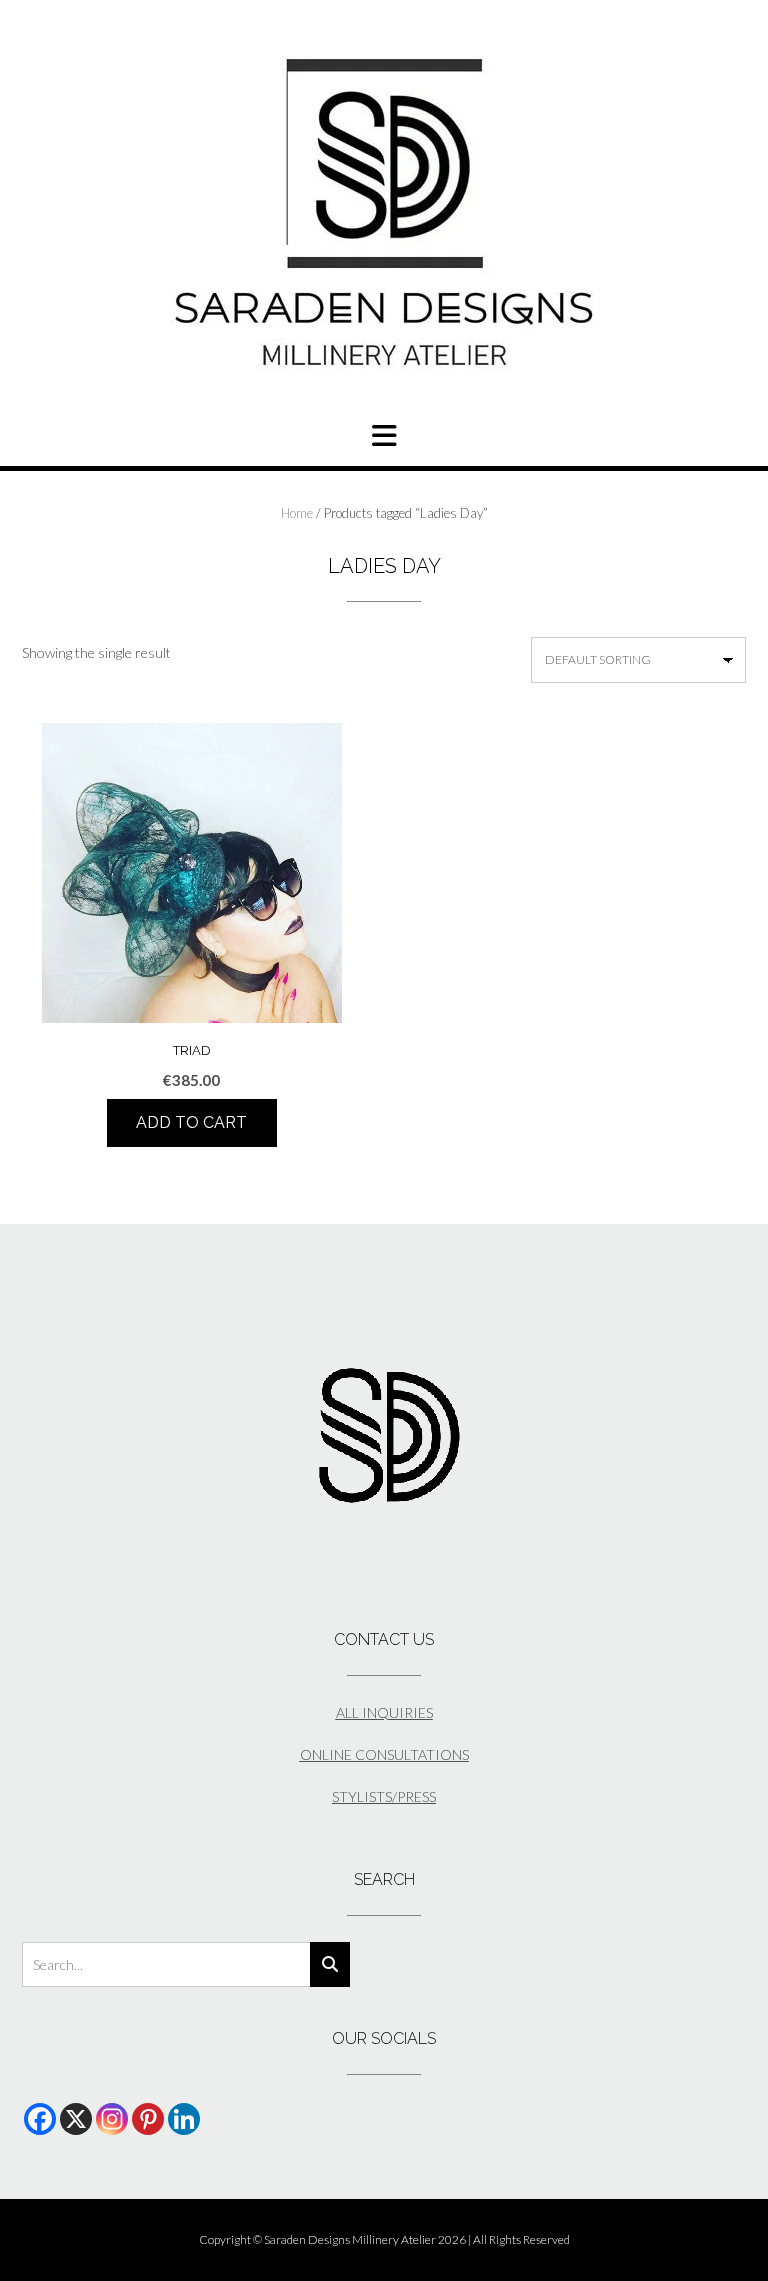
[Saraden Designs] (384, 213)
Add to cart (191, 1122)
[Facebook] (40, 2119)
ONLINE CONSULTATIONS (384, 1754)
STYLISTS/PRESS (384, 1796)
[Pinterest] (148, 2119)
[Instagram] (112, 2119)
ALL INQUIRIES (384, 1712)
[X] (76, 2119)
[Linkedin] (184, 2119)
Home (297, 513)
